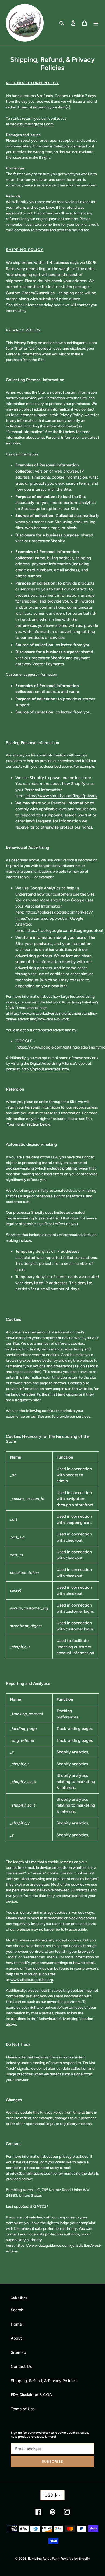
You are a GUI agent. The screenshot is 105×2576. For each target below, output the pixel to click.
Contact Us (21, 2366)
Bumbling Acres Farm (44, 2559)
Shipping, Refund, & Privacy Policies (44, 2381)
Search (17, 2310)
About (16, 2338)
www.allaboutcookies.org (32, 1980)
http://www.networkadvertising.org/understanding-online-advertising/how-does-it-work (52, 1016)
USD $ (51, 2495)
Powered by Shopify (75, 2559)
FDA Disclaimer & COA (31, 2395)
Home (16, 2324)
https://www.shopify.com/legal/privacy (61, 796)
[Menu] (96, 23)
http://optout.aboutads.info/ (45, 1069)
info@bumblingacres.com (32, 124)
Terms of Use (23, 2409)
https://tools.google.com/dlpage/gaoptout (64, 930)
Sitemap (18, 2352)
